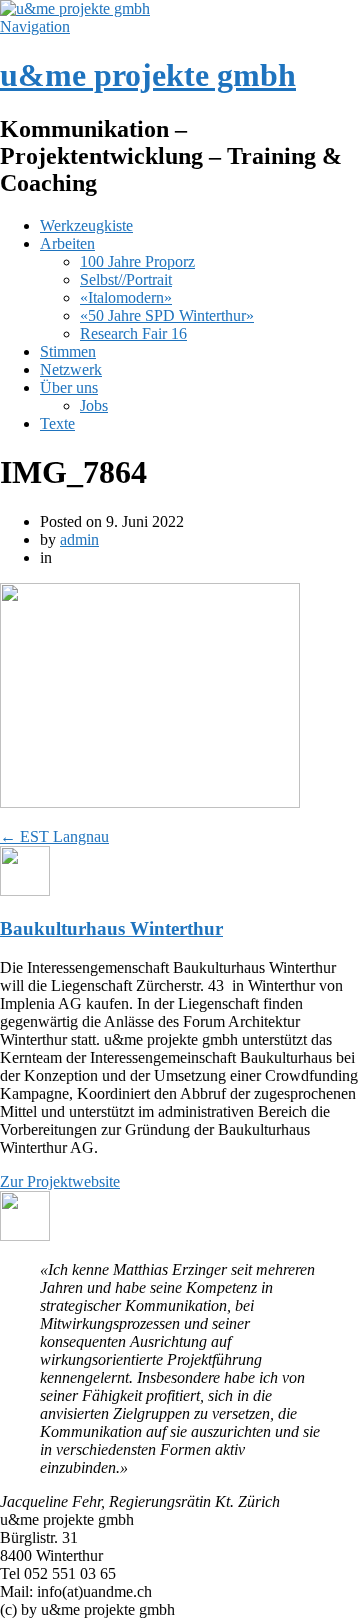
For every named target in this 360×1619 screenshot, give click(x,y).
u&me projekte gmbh (148, 75)
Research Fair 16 (133, 333)
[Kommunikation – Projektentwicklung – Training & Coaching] (75, 8)
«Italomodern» (126, 297)
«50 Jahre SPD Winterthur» (167, 315)
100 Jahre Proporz (137, 261)
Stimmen (68, 351)
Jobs (94, 405)
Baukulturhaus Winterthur (111, 928)
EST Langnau (54, 836)
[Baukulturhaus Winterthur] (25, 890)
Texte (57, 423)
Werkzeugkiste (86, 225)
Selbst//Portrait (126, 279)
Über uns (69, 387)
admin (79, 539)
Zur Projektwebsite (60, 1181)
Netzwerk (71, 369)
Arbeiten (67, 243)
